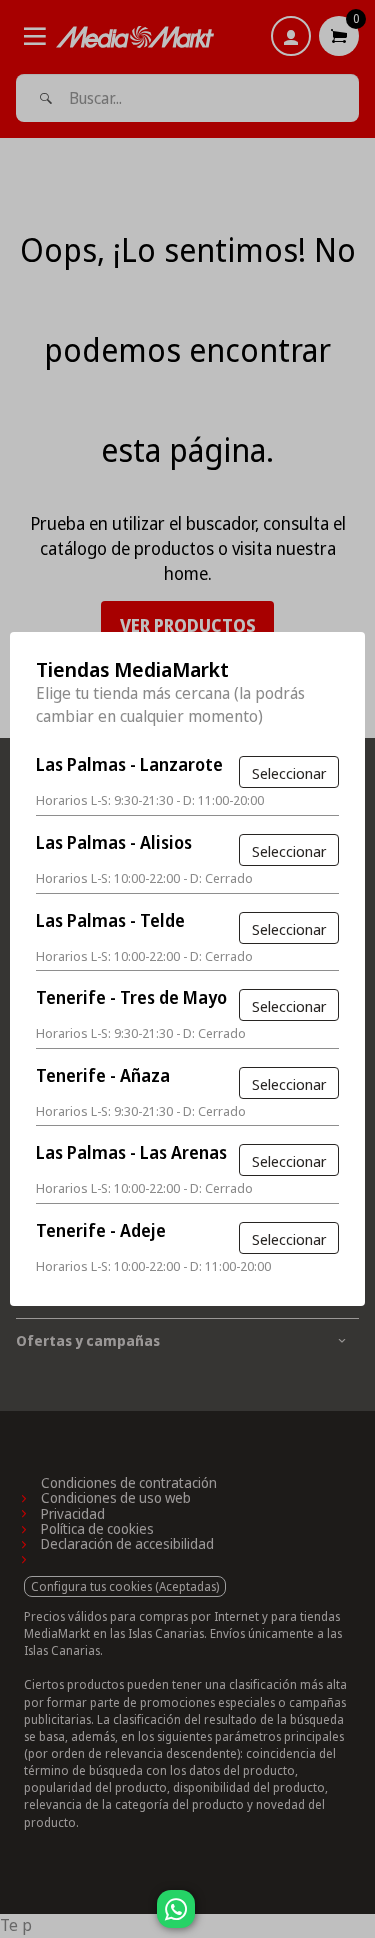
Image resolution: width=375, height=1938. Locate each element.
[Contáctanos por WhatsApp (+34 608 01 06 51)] (356, 1919)
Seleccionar (289, 773)
